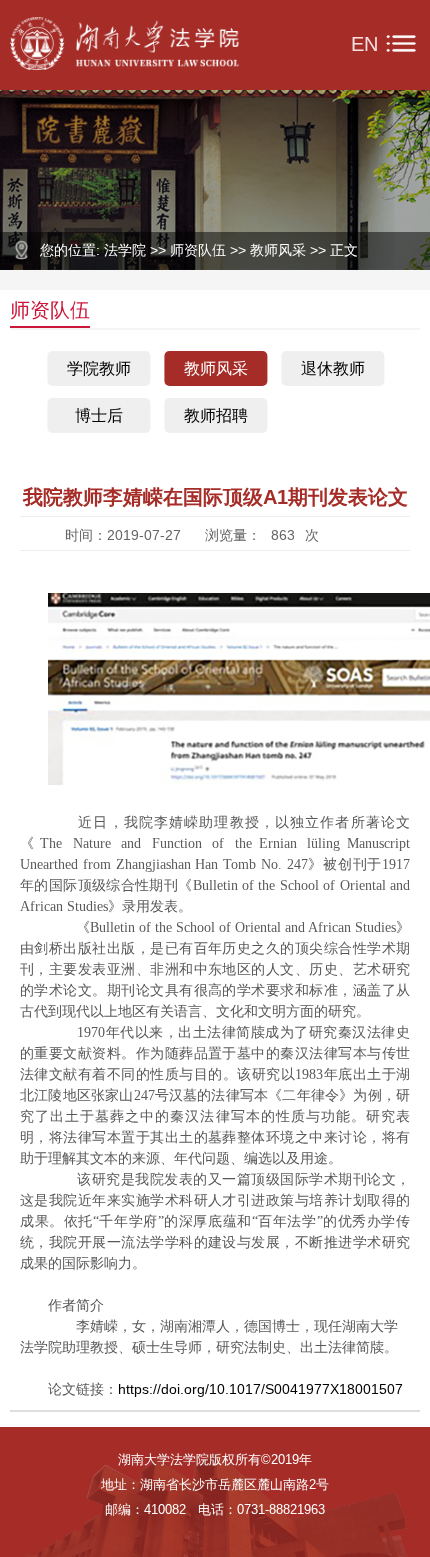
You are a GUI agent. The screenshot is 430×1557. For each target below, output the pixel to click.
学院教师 (99, 368)
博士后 (99, 415)
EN (364, 44)
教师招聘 (216, 415)
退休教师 (333, 368)
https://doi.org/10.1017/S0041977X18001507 (260, 1389)
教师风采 (216, 368)
